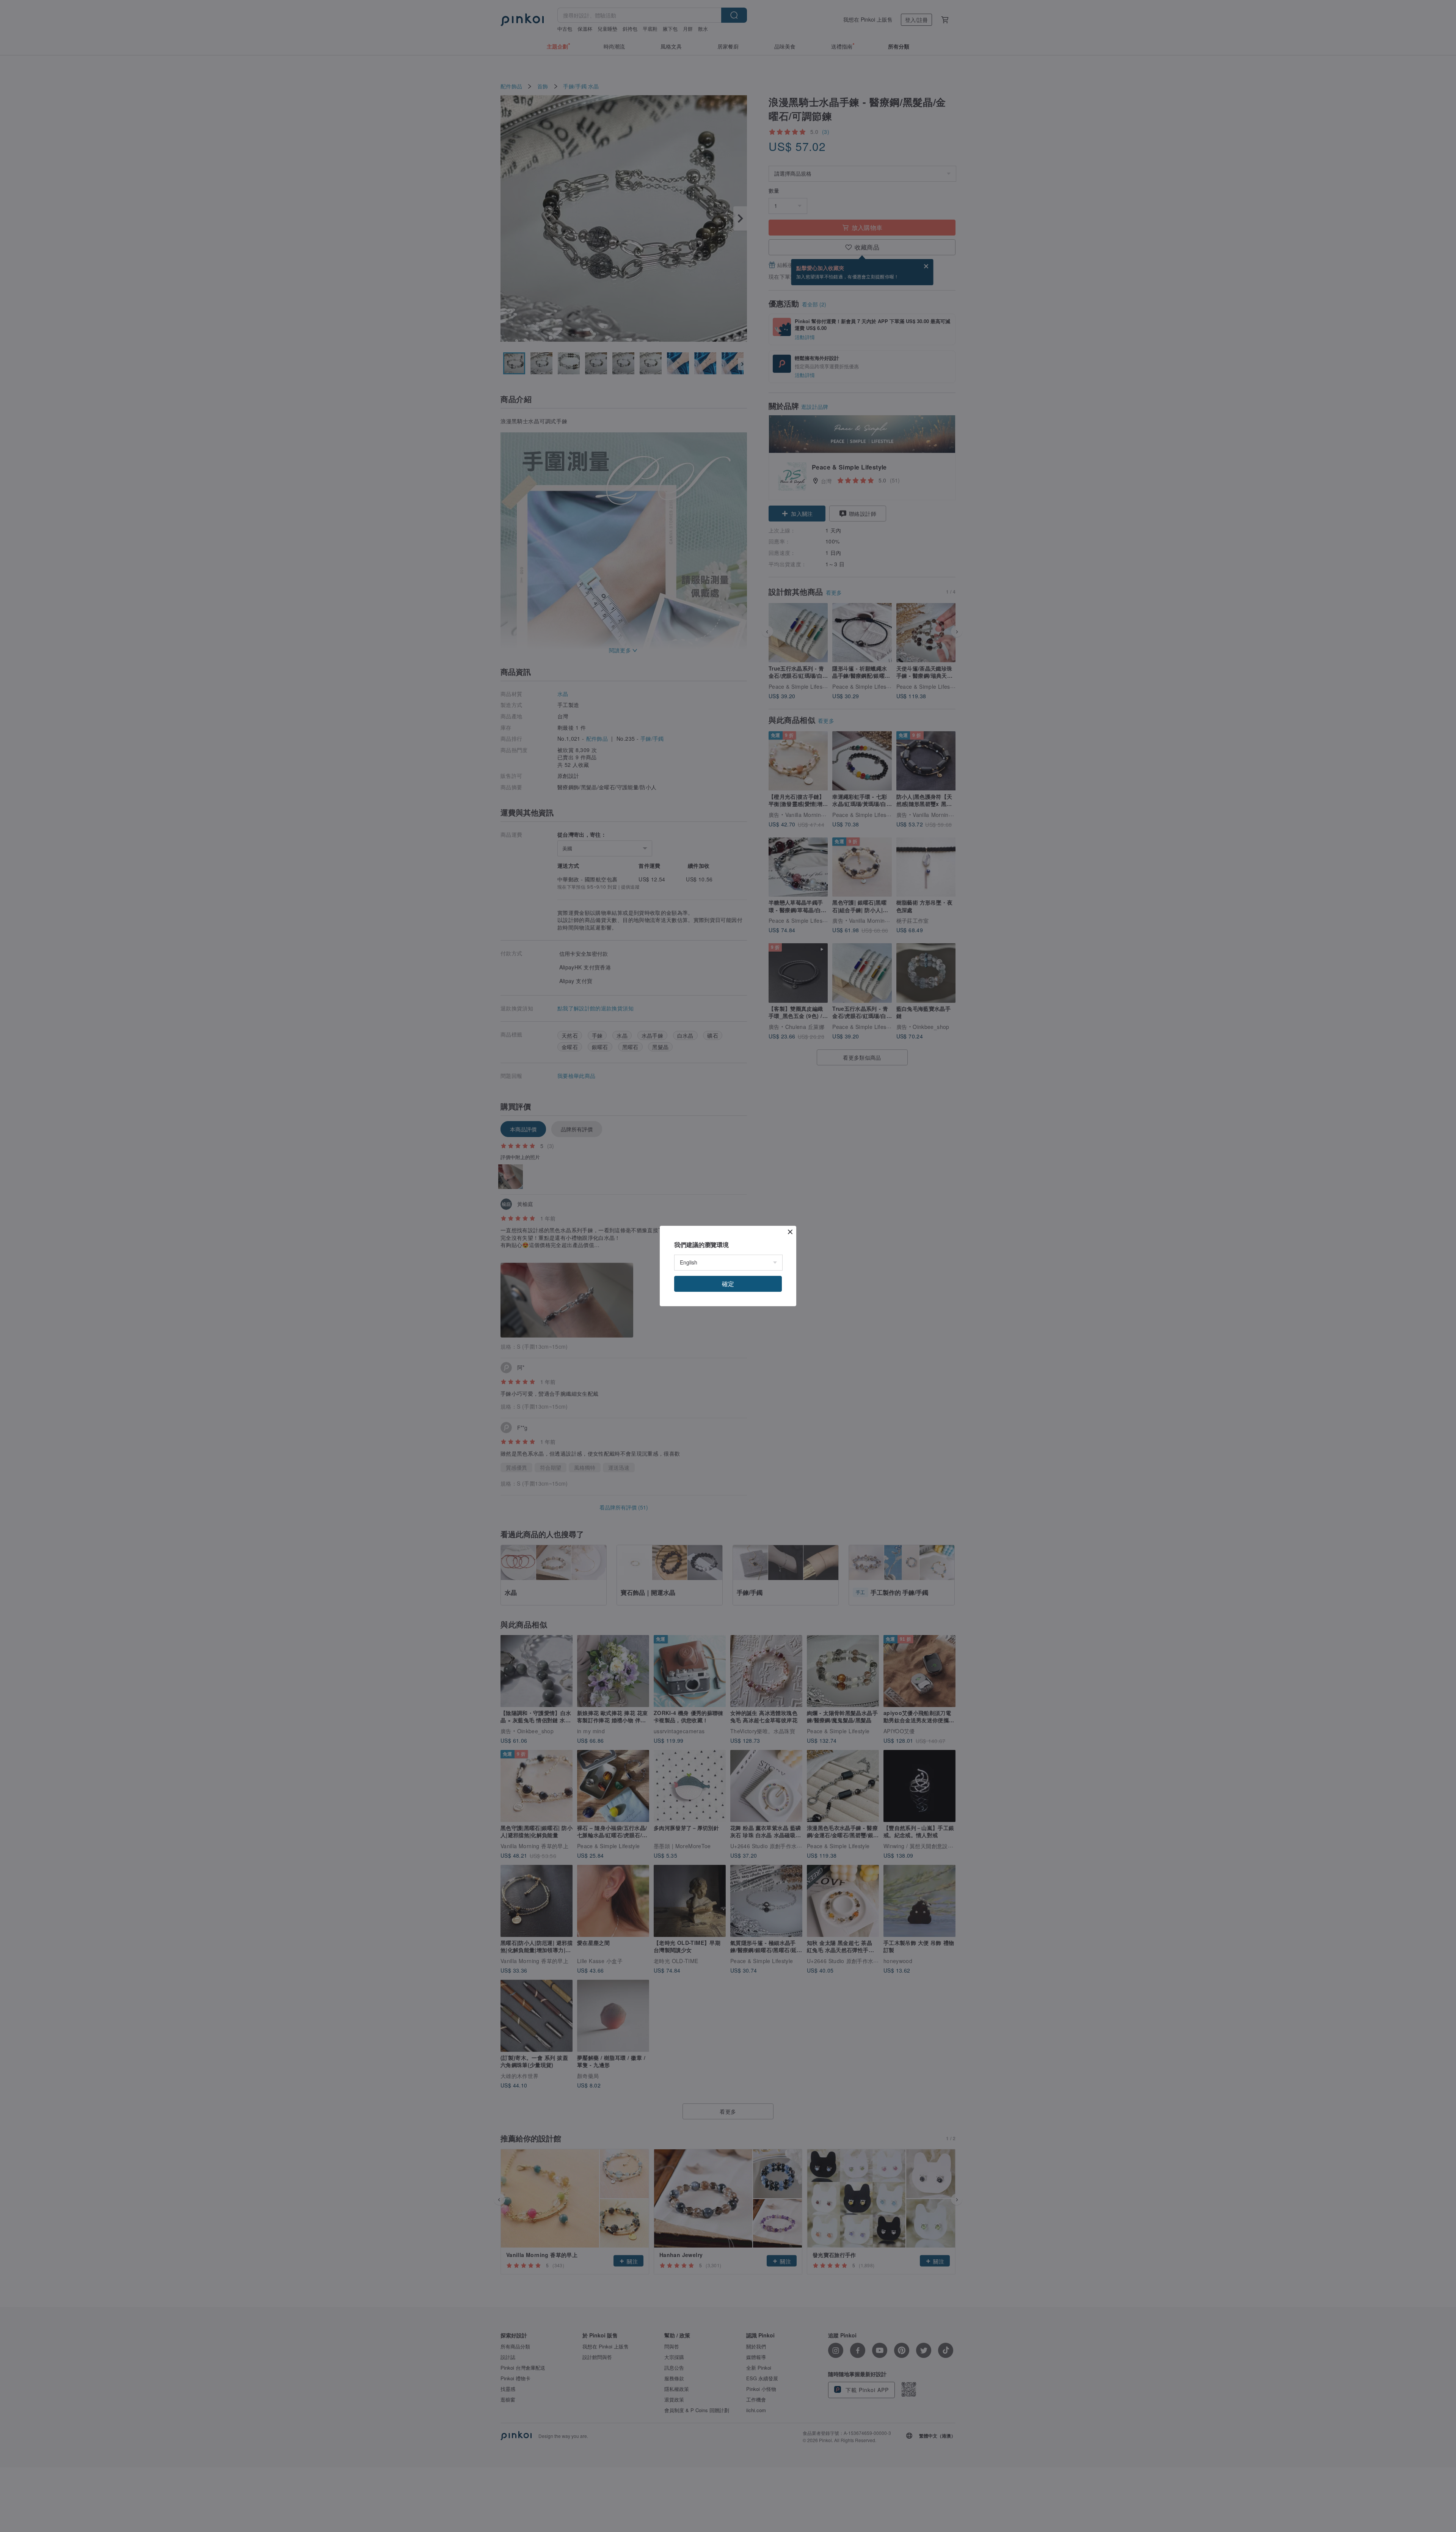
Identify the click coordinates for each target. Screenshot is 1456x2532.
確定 (728, 1284)
